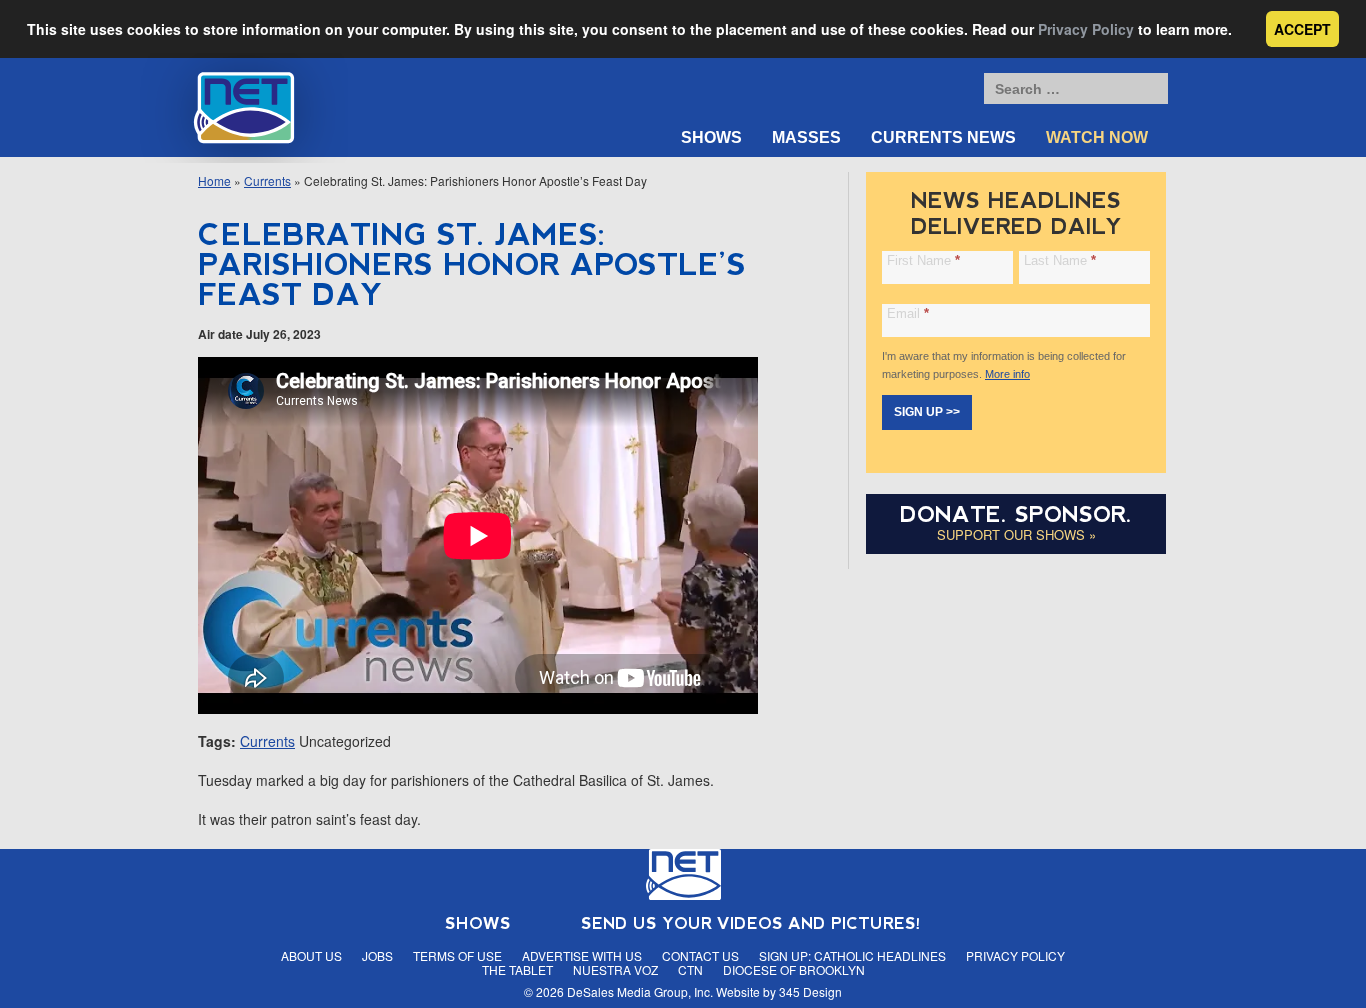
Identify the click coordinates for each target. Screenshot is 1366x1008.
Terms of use (457, 955)
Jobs (377, 955)
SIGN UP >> (927, 412)
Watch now (1097, 137)
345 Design (810, 991)
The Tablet (517, 969)
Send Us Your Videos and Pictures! (751, 923)
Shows (711, 137)
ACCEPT (1302, 29)
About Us (311, 955)
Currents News (943, 137)
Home (214, 180)
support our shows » (1016, 534)
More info (1007, 374)
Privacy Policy (1086, 29)
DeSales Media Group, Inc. (640, 991)
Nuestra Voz (615, 969)
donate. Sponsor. (1016, 514)
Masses (806, 137)
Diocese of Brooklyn (794, 969)
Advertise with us (582, 955)
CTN (690, 969)
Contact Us (700, 955)
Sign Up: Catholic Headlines (852, 955)
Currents (267, 180)
